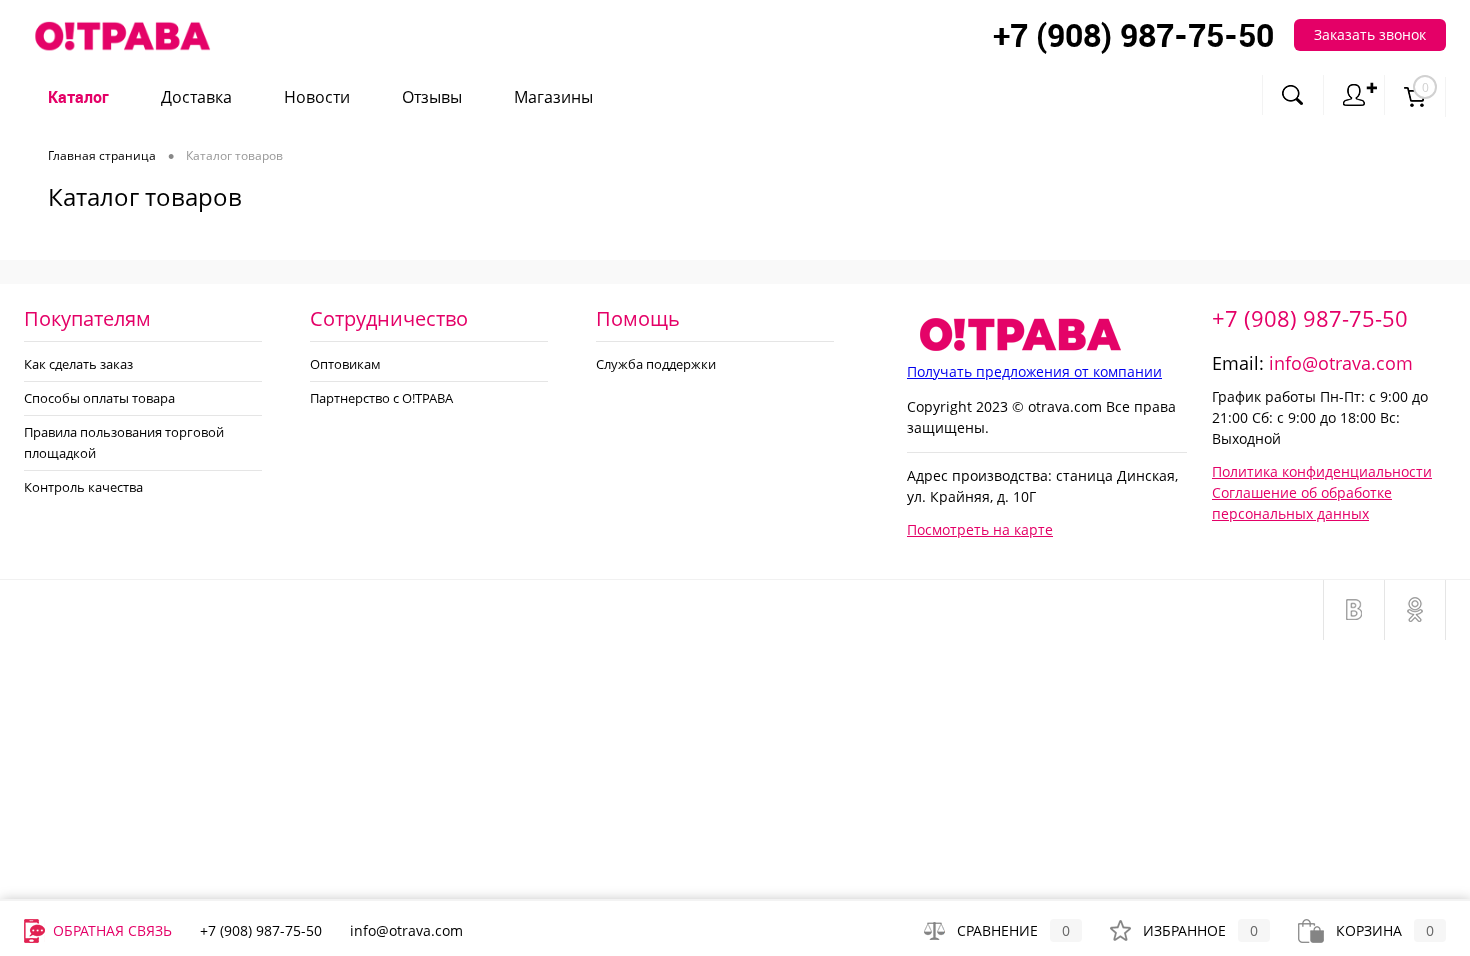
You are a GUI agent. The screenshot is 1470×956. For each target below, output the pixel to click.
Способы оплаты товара (99, 398)
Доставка (196, 97)
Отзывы (432, 97)
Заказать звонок (1370, 34)
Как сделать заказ (78, 364)
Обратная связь (110, 930)
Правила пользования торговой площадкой (124, 442)
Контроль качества (83, 487)
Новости (317, 97)
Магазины (553, 97)
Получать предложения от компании (1034, 371)
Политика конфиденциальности (1322, 471)
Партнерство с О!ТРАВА (381, 398)
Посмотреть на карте (980, 529)
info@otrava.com (1341, 363)
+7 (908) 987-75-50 (1310, 318)
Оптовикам (345, 364)
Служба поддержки (656, 364)
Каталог (78, 97)
